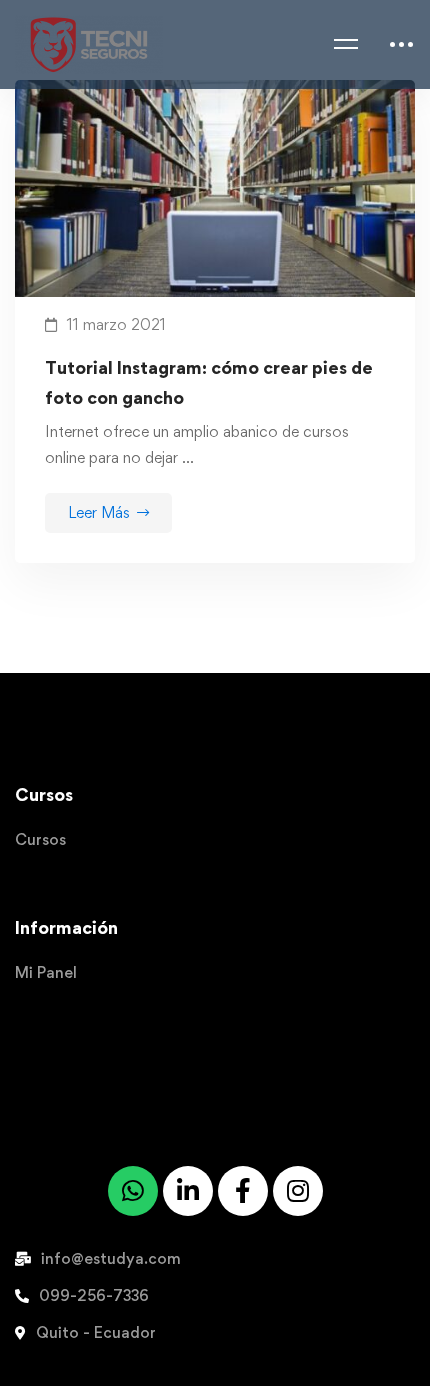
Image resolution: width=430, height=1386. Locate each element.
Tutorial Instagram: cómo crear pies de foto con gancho (209, 382)
